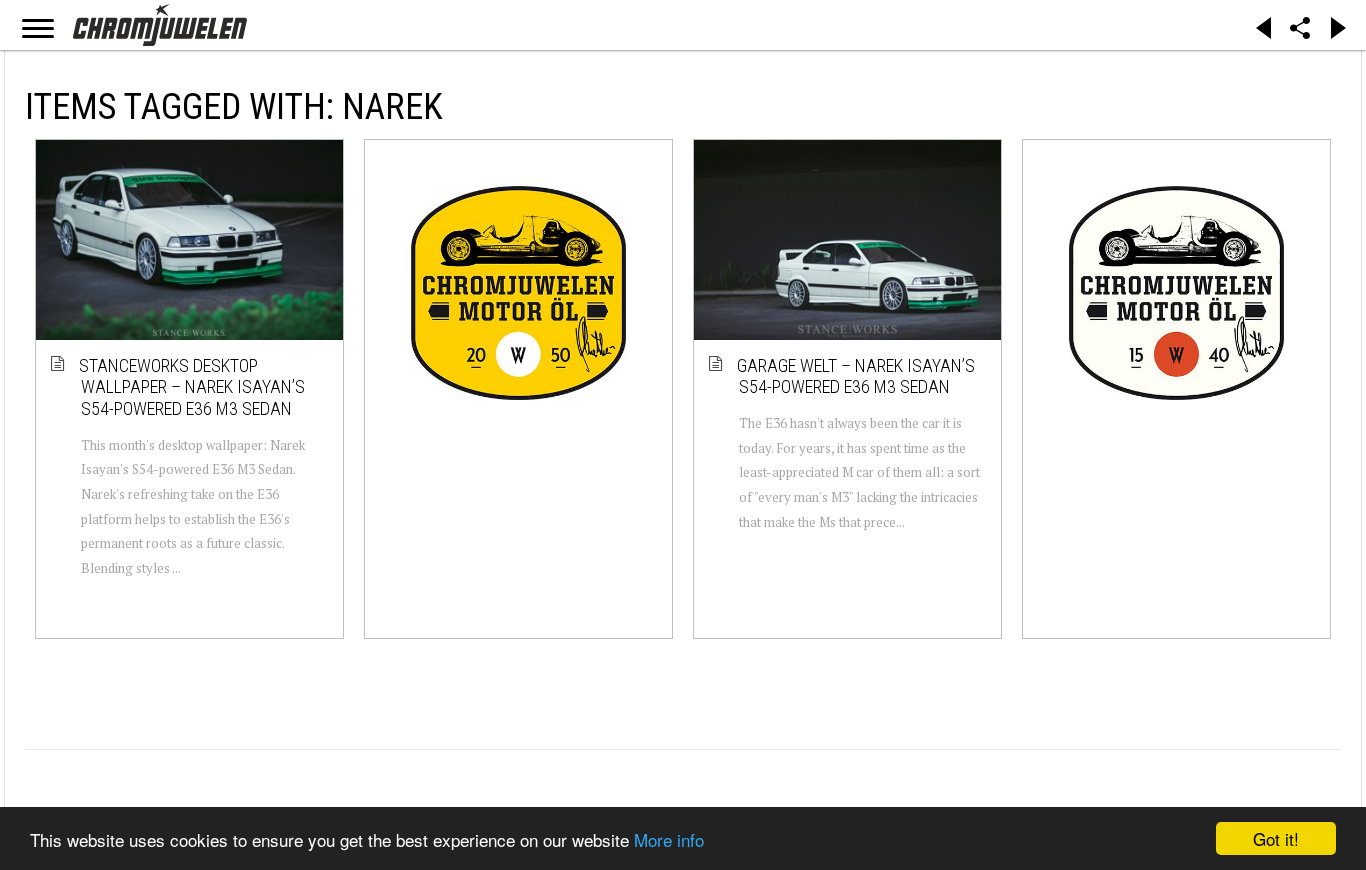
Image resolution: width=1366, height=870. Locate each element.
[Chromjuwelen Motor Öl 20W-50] (518, 292)
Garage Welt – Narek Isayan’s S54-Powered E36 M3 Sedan (857, 376)
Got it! (1276, 838)
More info (669, 839)
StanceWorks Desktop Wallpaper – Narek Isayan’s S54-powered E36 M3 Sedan (193, 387)
